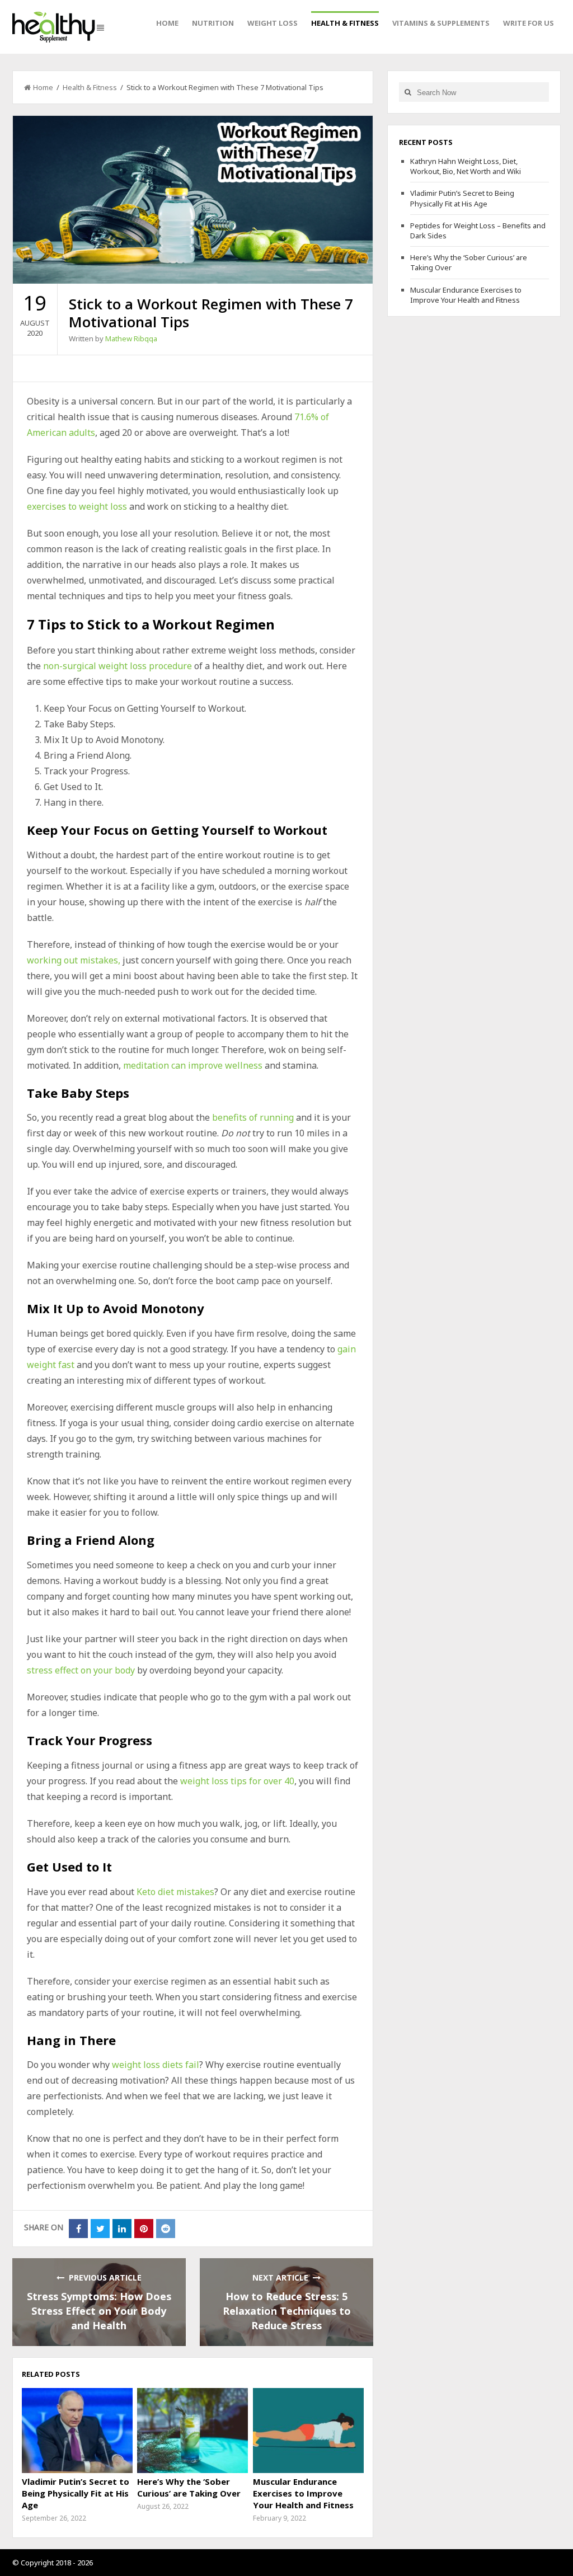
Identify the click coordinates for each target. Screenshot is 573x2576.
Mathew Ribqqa (131, 339)
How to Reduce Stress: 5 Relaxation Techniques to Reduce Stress (287, 2311)
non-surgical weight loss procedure (118, 666)
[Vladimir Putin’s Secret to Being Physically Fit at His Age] (77, 2431)
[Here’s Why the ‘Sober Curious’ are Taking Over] (192, 2431)
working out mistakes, (74, 960)
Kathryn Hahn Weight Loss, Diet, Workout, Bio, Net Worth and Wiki (466, 166)
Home (167, 23)
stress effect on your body (81, 1670)
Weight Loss (273, 23)
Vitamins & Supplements (441, 23)
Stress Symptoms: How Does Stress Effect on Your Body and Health (99, 2311)
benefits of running (253, 1117)
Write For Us (529, 23)
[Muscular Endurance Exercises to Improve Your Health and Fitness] (308, 2431)
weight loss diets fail (156, 2065)
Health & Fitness (345, 23)
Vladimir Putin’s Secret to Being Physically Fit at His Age (76, 2493)
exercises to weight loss (77, 506)
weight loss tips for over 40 (237, 1781)
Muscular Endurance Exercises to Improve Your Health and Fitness (303, 2493)
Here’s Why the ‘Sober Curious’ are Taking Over (189, 2487)
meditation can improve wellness (193, 1065)
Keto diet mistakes (175, 1892)
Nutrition (213, 23)
